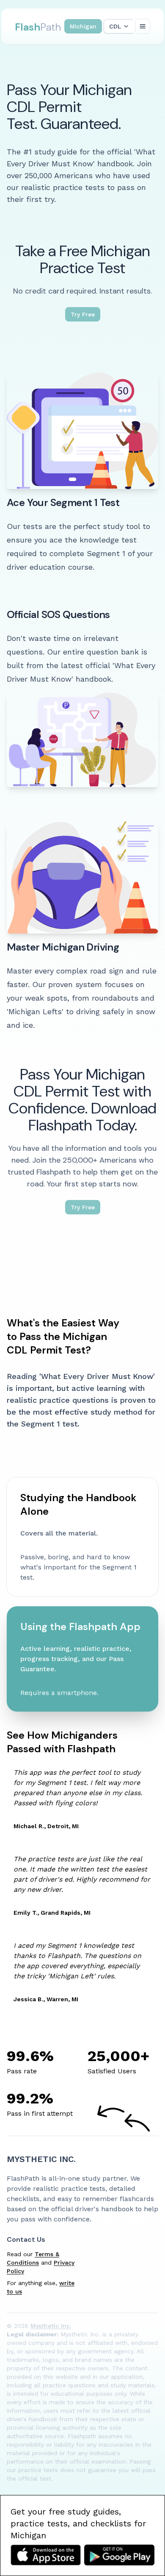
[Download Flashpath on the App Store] (46, 2555)
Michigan (83, 26)
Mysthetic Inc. (41, 2159)
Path (38, 27)
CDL (115, 26)
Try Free (83, 314)
